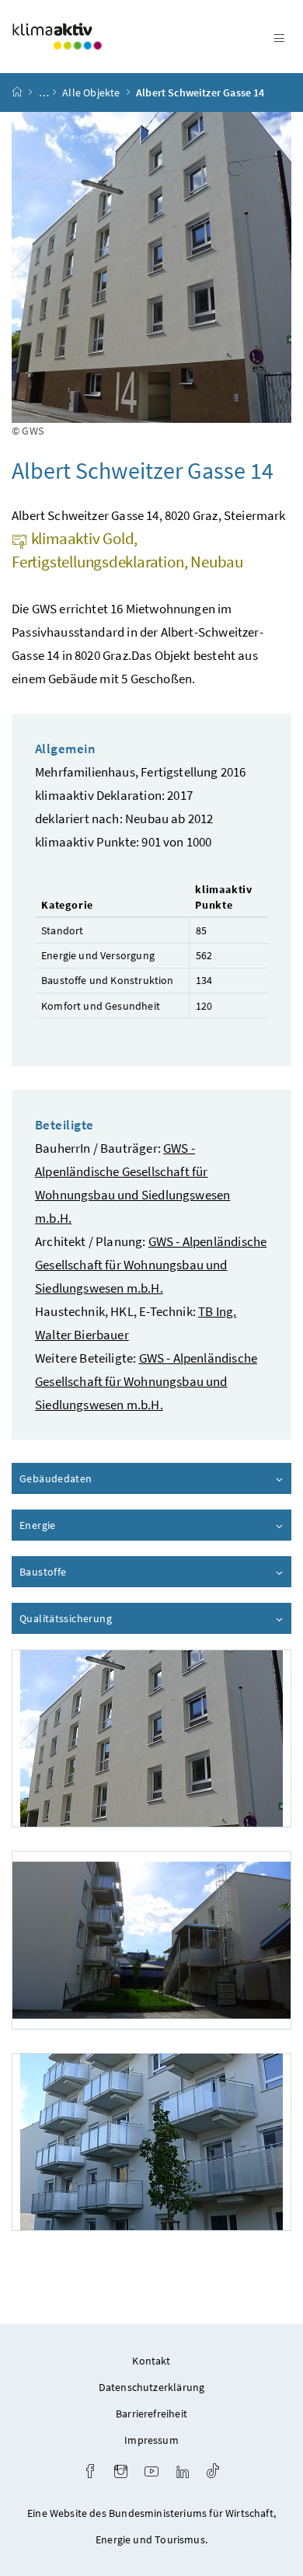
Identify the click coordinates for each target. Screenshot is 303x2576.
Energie (82, 1525)
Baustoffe (87, 1572)
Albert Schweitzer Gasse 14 (200, 92)
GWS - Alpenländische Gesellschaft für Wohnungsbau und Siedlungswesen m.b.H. (151, 1265)
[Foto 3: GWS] (151, 2142)
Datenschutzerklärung (152, 2387)
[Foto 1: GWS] (151, 1738)
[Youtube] (151, 2473)
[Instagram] (121, 2473)
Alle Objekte (91, 92)
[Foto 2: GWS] (151, 1940)
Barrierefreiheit (151, 2414)
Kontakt (151, 2361)
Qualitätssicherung (110, 1618)
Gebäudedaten (100, 1478)
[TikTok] (213, 2473)
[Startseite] (17, 92)
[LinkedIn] (183, 2473)
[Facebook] (90, 2473)
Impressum (151, 2440)
